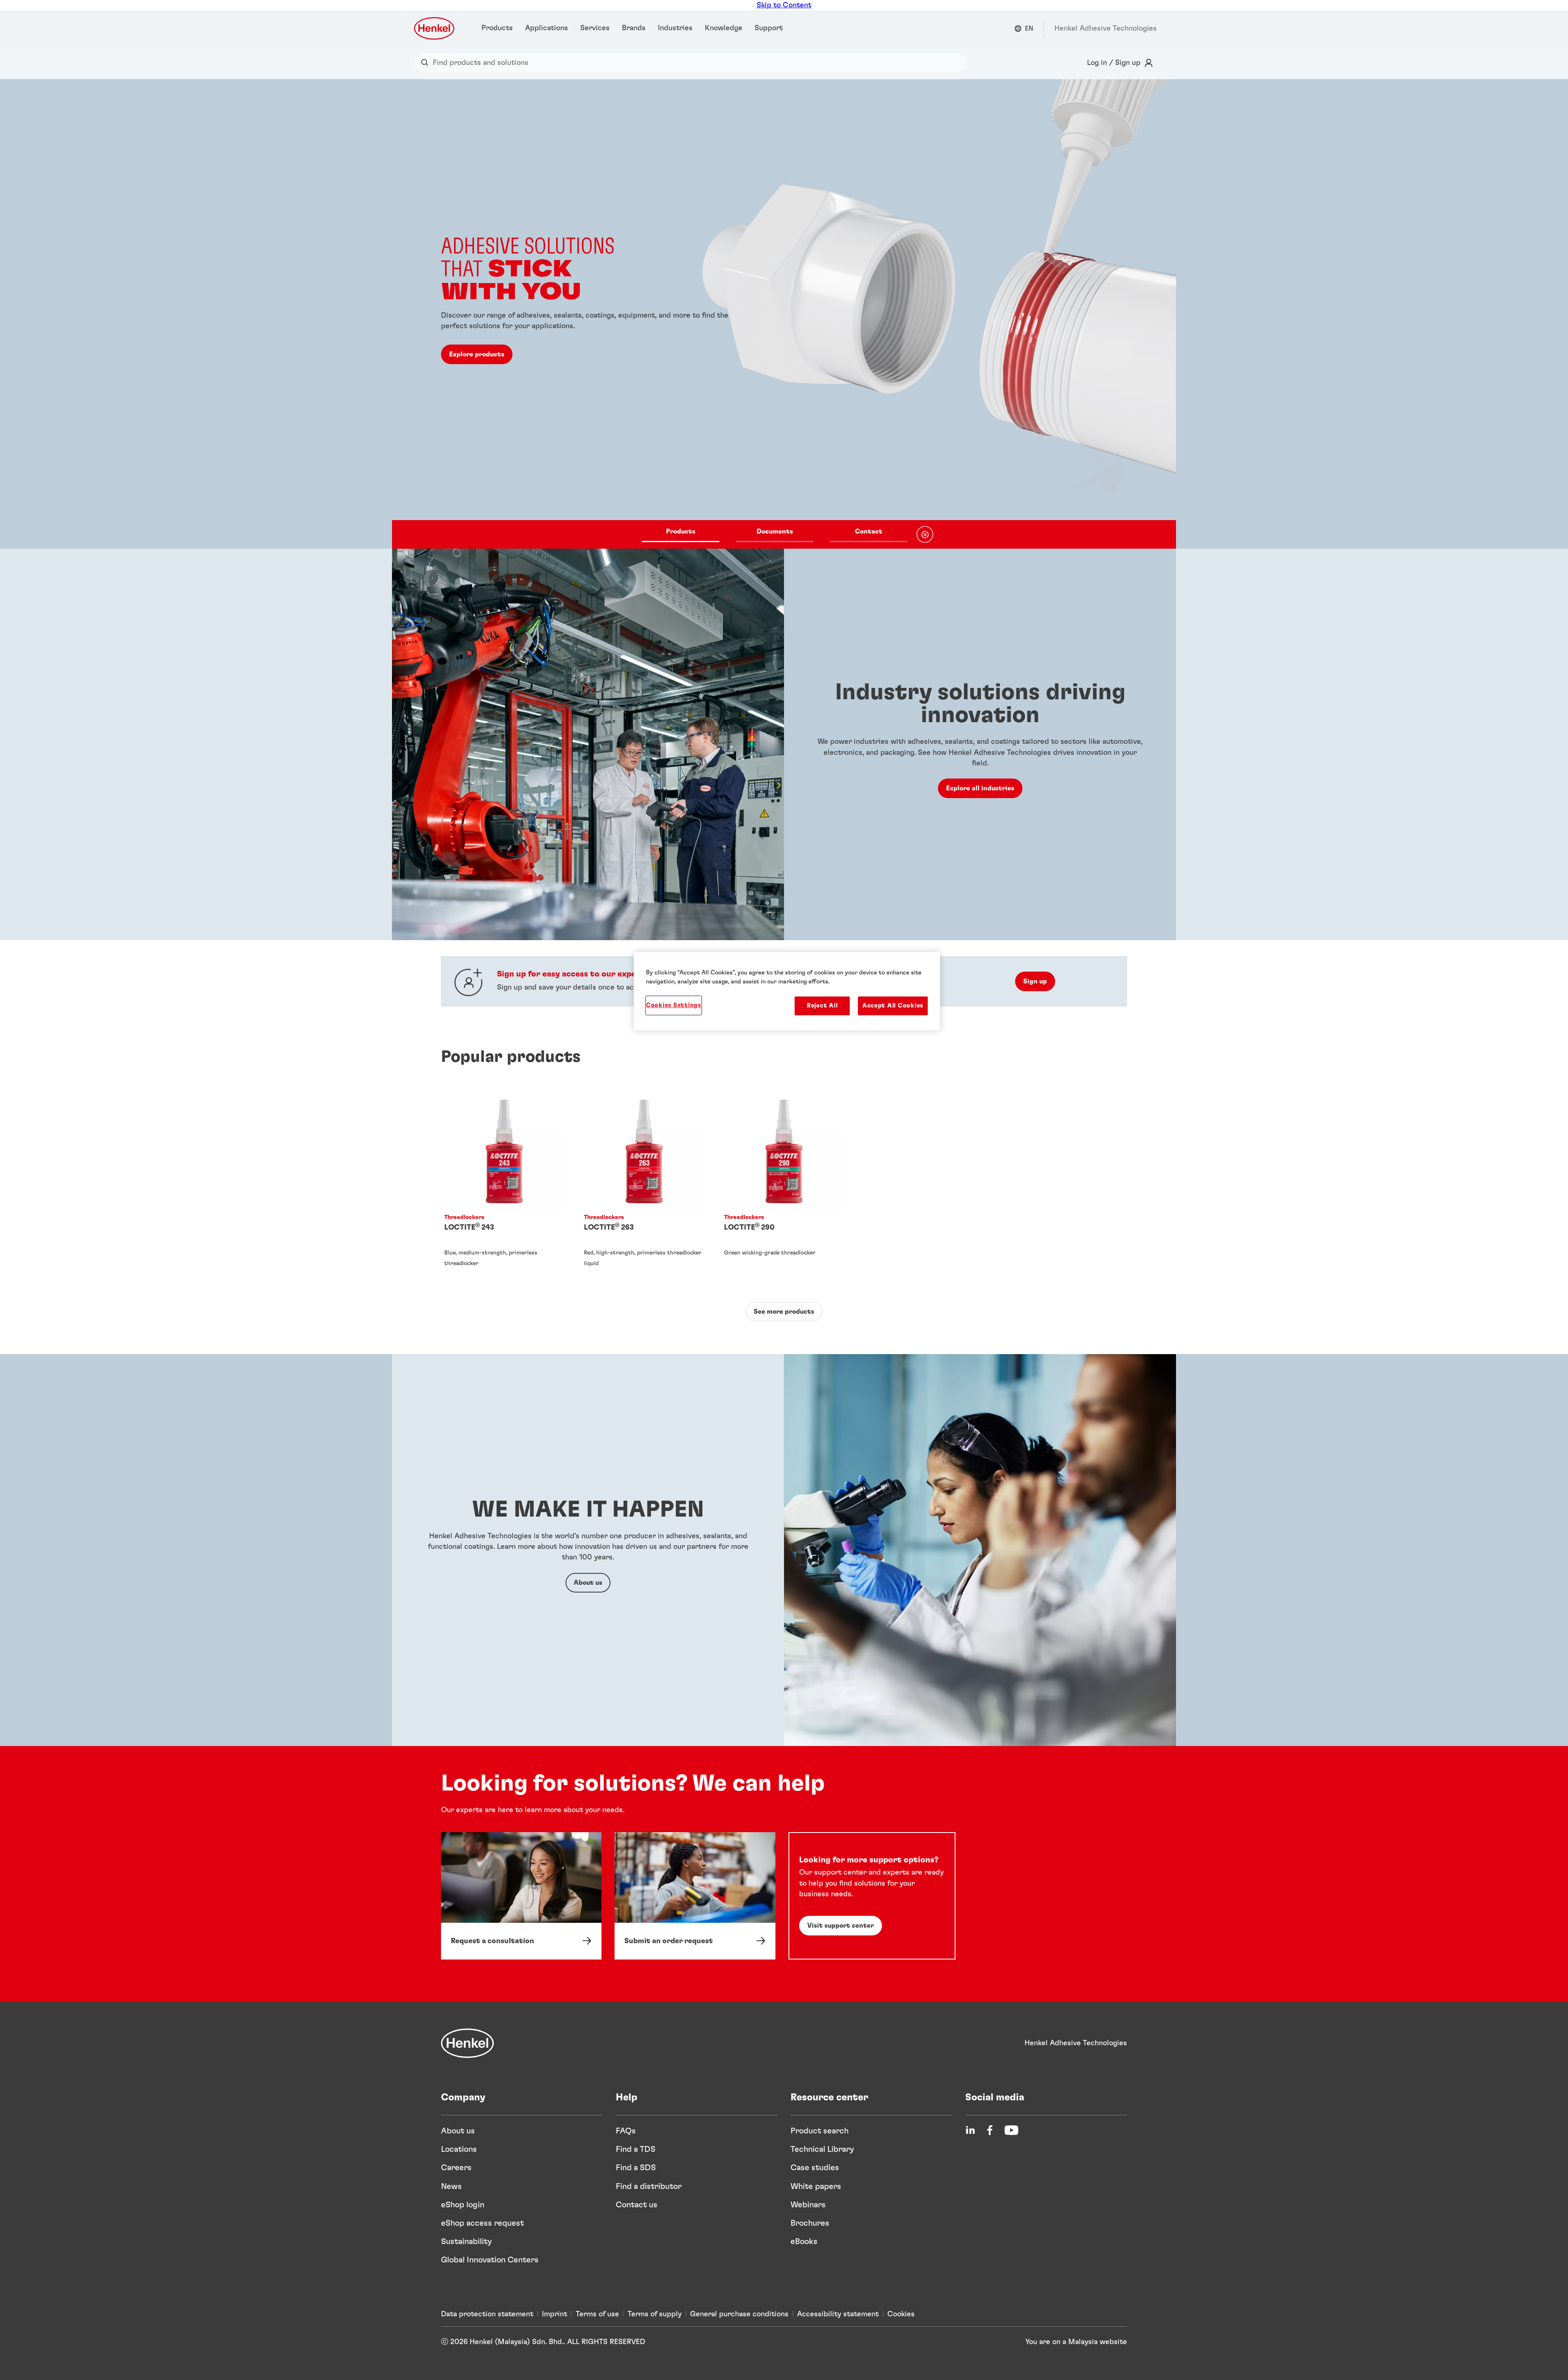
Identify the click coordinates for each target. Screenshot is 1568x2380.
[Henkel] (468, 2043)
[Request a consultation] (521, 1896)
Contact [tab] (869, 532)
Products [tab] (681, 532)
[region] (787, 991)
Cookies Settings (674, 1005)
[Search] (427, 63)
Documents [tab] (775, 532)
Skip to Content (784, 5)
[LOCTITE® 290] (784, 1187)
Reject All (822, 1006)
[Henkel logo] (435, 28)
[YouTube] (1011, 2130)
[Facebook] (990, 2130)
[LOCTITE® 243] (504, 1187)
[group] (784, 314)
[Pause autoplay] (925, 534)
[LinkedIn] (970, 2130)
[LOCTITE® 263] (644, 1187)
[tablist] (775, 534)
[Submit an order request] (695, 1896)
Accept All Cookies (893, 1006)
